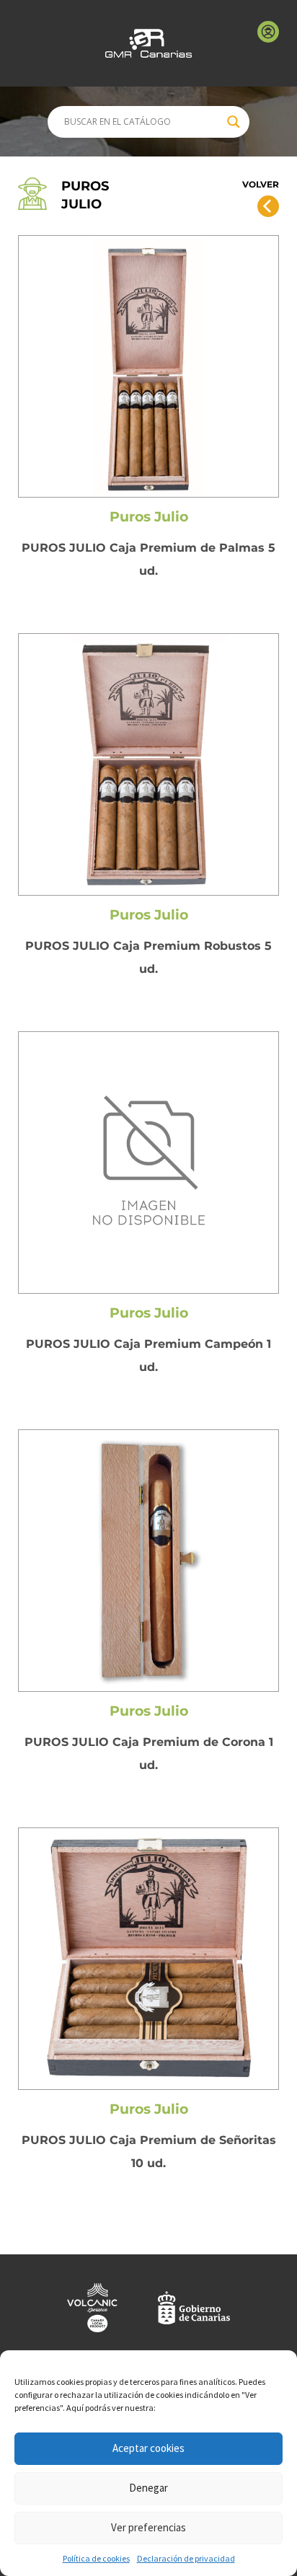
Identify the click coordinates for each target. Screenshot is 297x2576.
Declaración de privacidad (186, 2558)
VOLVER (261, 184)
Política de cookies (96, 2558)
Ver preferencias (148, 2527)
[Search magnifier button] (234, 122)
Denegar (148, 2488)
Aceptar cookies (148, 2448)
